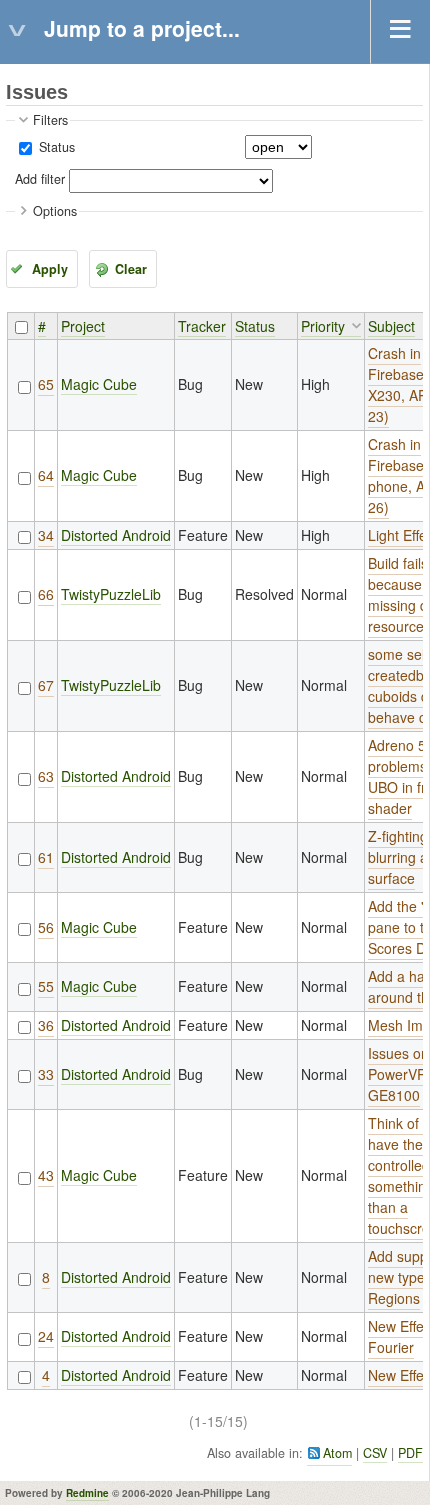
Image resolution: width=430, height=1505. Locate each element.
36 (46, 1025)
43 (46, 1175)
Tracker (202, 326)
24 (46, 1336)
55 (46, 986)
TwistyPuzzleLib (111, 594)
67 (46, 685)
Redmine (87, 1493)
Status (55, 147)
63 (46, 776)
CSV (375, 1453)
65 (46, 384)
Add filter (40, 179)
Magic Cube (99, 384)
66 (46, 594)
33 (46, 1074)
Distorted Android (116, 535)
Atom (337, 1453)
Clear (131, 269)
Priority (323, 326)
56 (46, 927)
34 (46, 535)
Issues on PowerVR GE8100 (398, 1074)
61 (46, 857)
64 (46, 475)
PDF (410, 1453)
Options (55, 211)
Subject (391, 326)
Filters (50, 120)
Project (83, 326)
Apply (50, 269)
